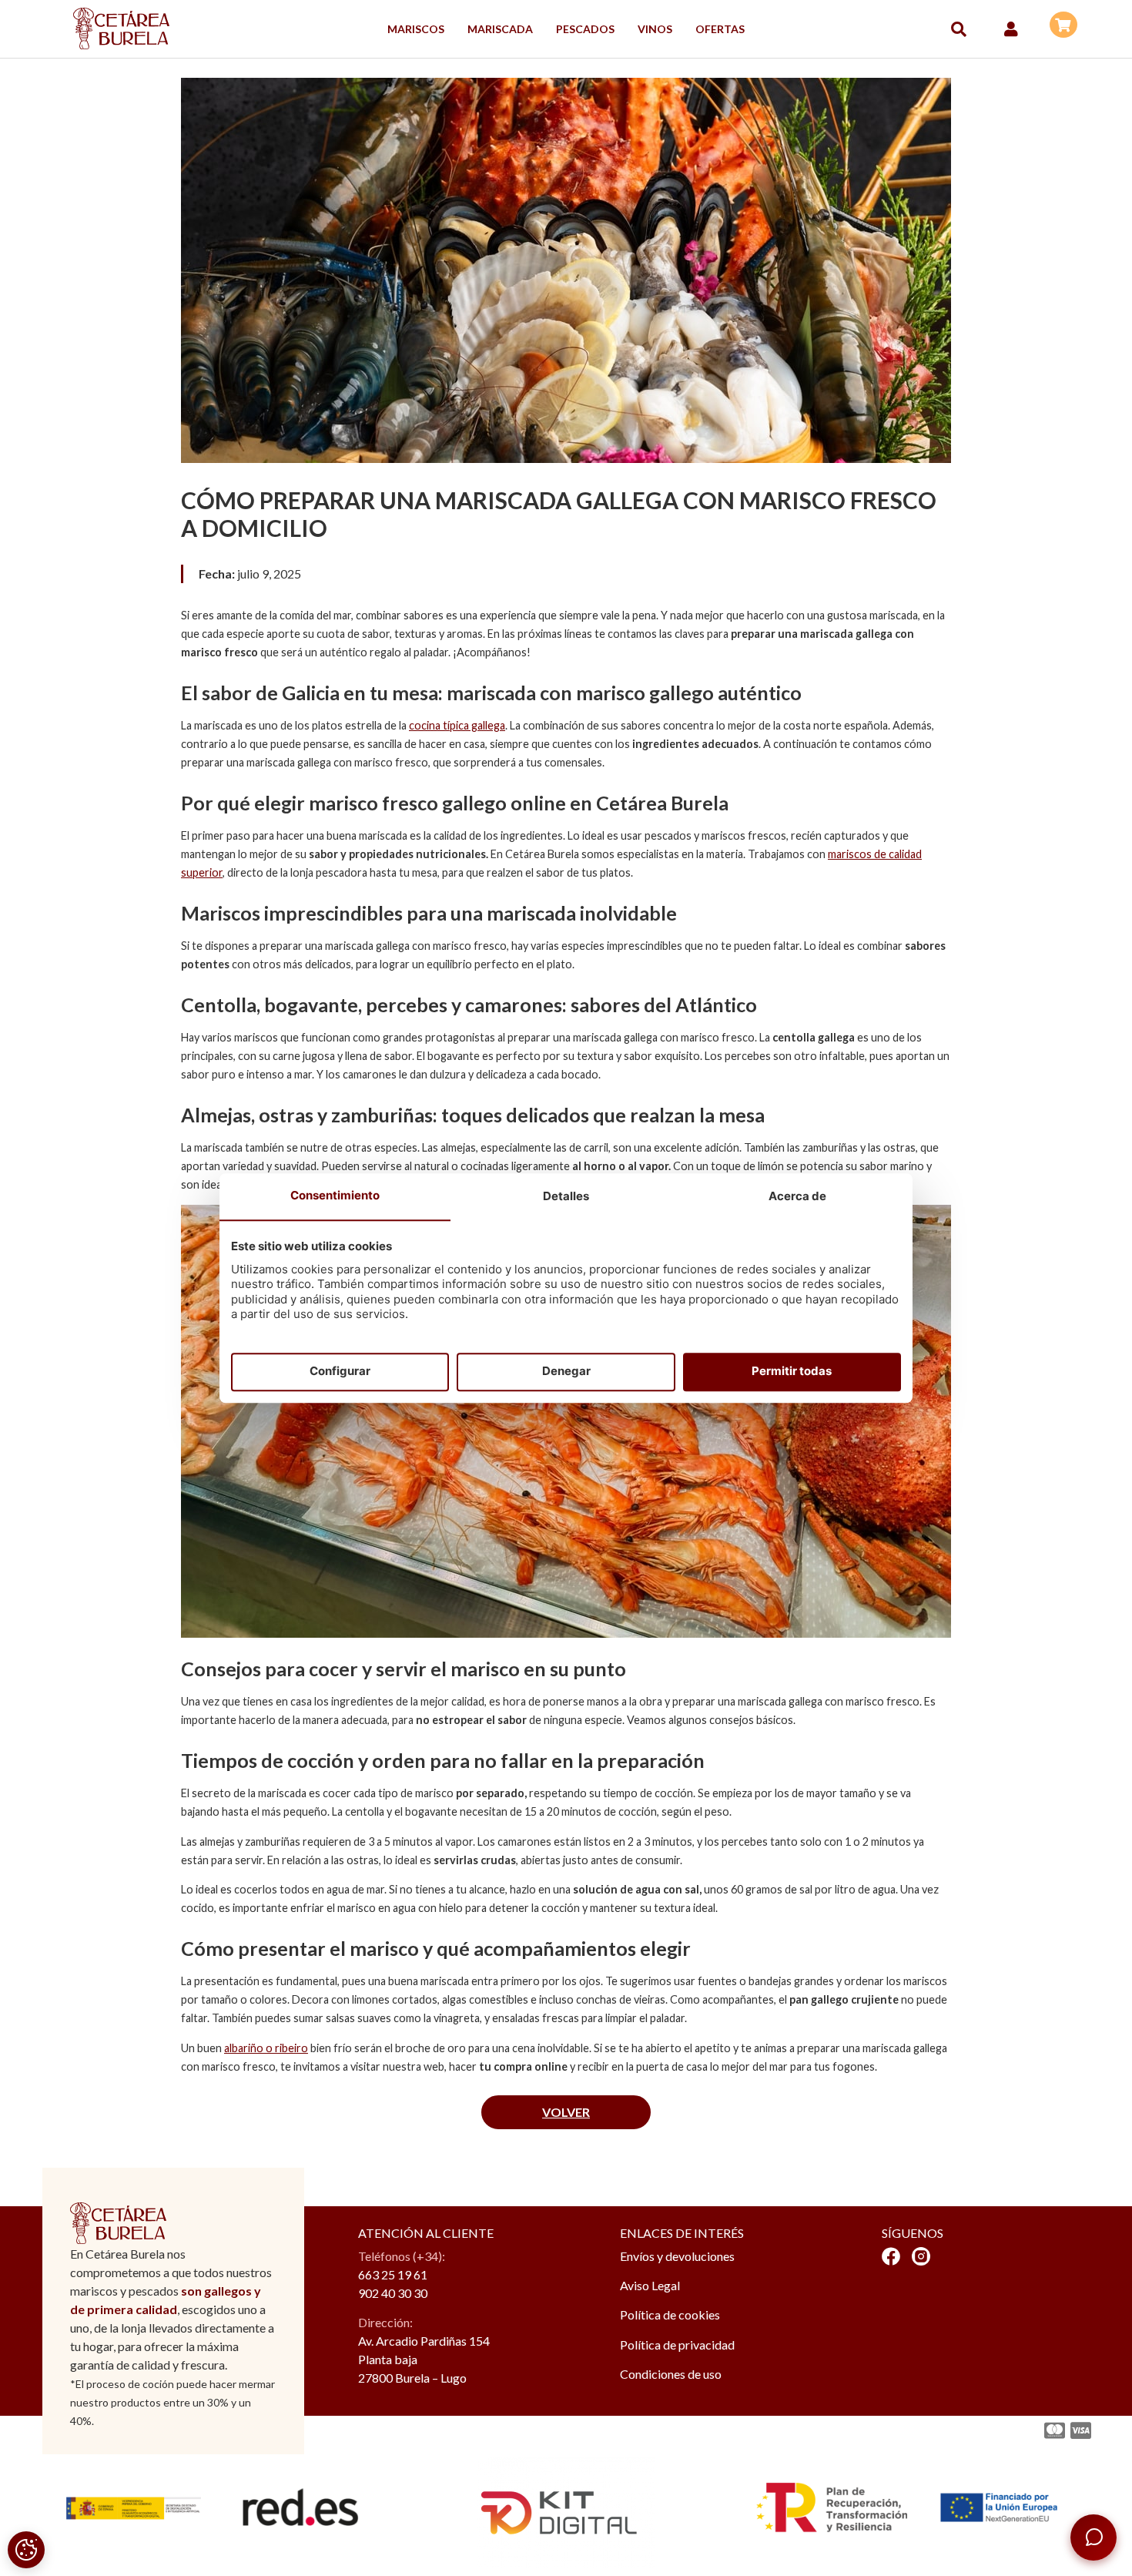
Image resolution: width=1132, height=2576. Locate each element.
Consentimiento (335, 1195)
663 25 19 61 (393, 2274)
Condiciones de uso (671, 2374)
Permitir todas (792, 1372)
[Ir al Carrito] (1063, 25)
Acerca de (797, 1196)
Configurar (340, 1372)
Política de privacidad (677, 2345)
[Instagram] (921, 2256)
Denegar (566, 1372)
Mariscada (500, 29)
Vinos (655, 29)
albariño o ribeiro (266, 2048)
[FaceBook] (891, 2256)
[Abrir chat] (1093, 2537)
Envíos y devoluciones (677, 2256)
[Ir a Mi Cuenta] (1011, 29)
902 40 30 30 (393, 2293)
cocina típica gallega (457, 725)
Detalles (566, 1196)
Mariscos (416, 29)
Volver (566, 2112)
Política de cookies (670, 2314)
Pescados (585, 29)
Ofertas (720, 29)
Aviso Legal (650, 2285)
